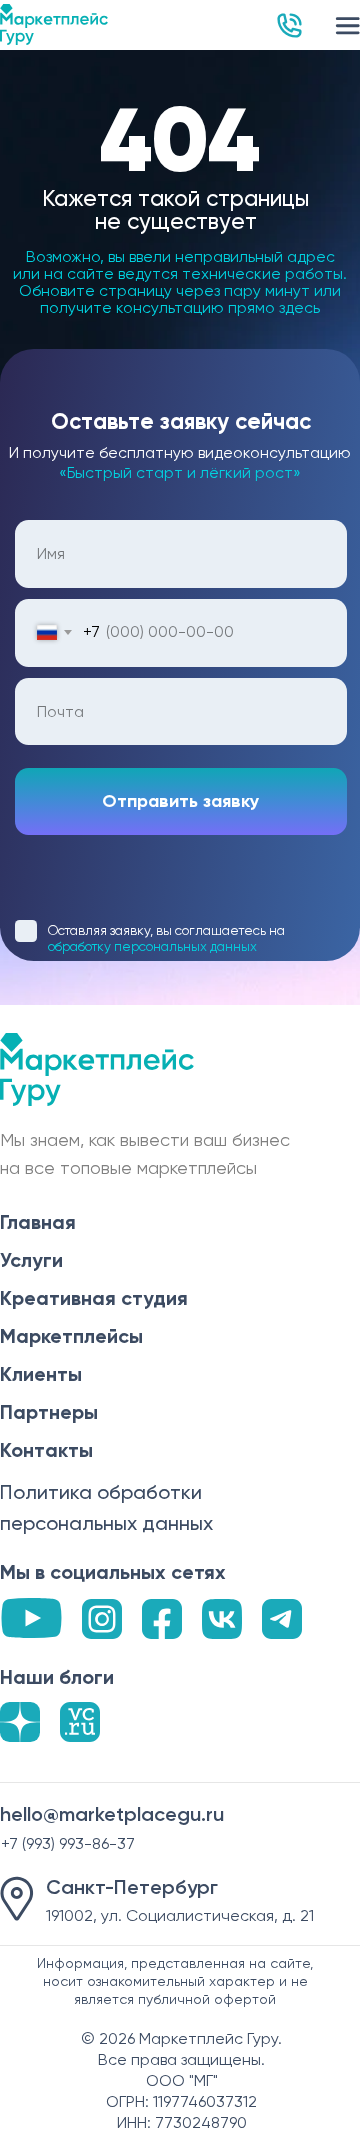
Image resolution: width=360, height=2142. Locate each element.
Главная (38, 1222)
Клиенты (41, 1374)
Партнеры (49, 1412)
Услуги (31, 1260)
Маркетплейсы (71, 1336)
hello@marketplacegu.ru (112, 1814)
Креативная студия (94, 1298)
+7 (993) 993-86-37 (68, 1843)
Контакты (46, 1450)
